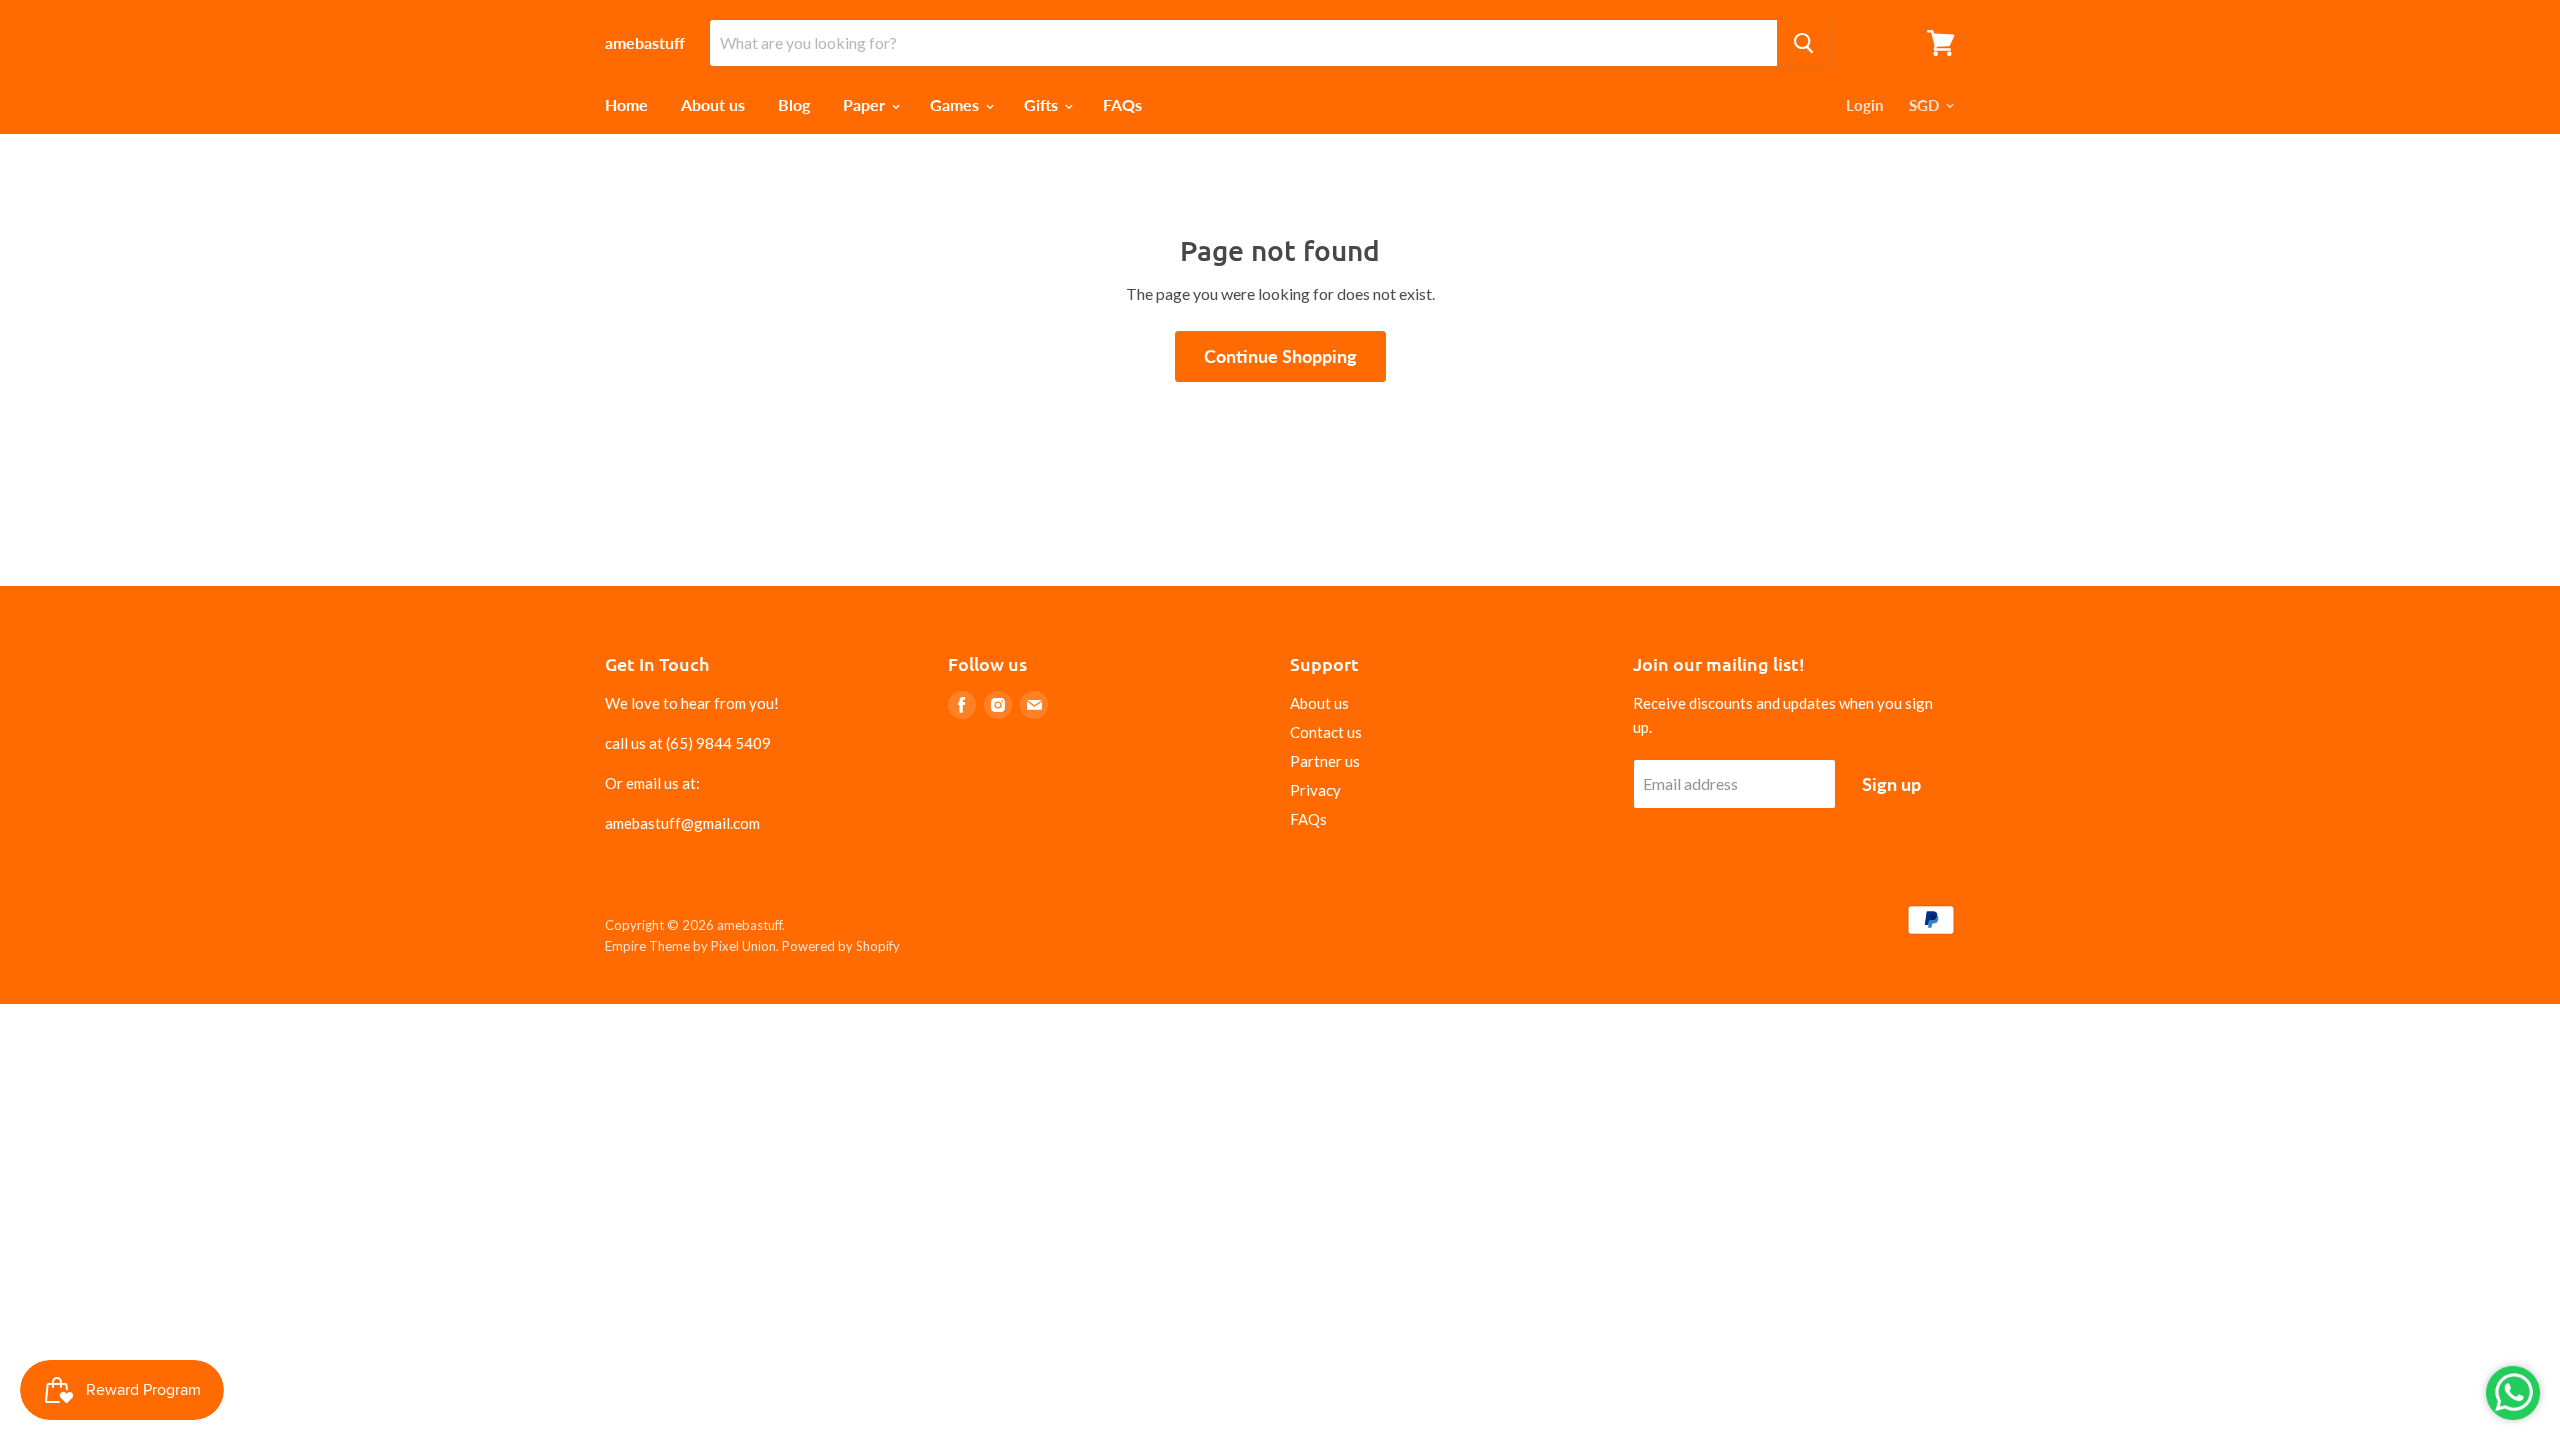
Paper (866, 104)
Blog (794, 104)
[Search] (1803, 43)
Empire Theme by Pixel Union (690, 946)
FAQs (1122, 104)
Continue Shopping (1280, 356)
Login (1864, 105)
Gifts (1043, 104)
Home (626, 104)
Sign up (1891, 784)
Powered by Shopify (841, 946)
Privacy (1315, 790)
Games (956, 104)
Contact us (1326, 732)
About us (713, 104)
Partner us (1325, 761)
